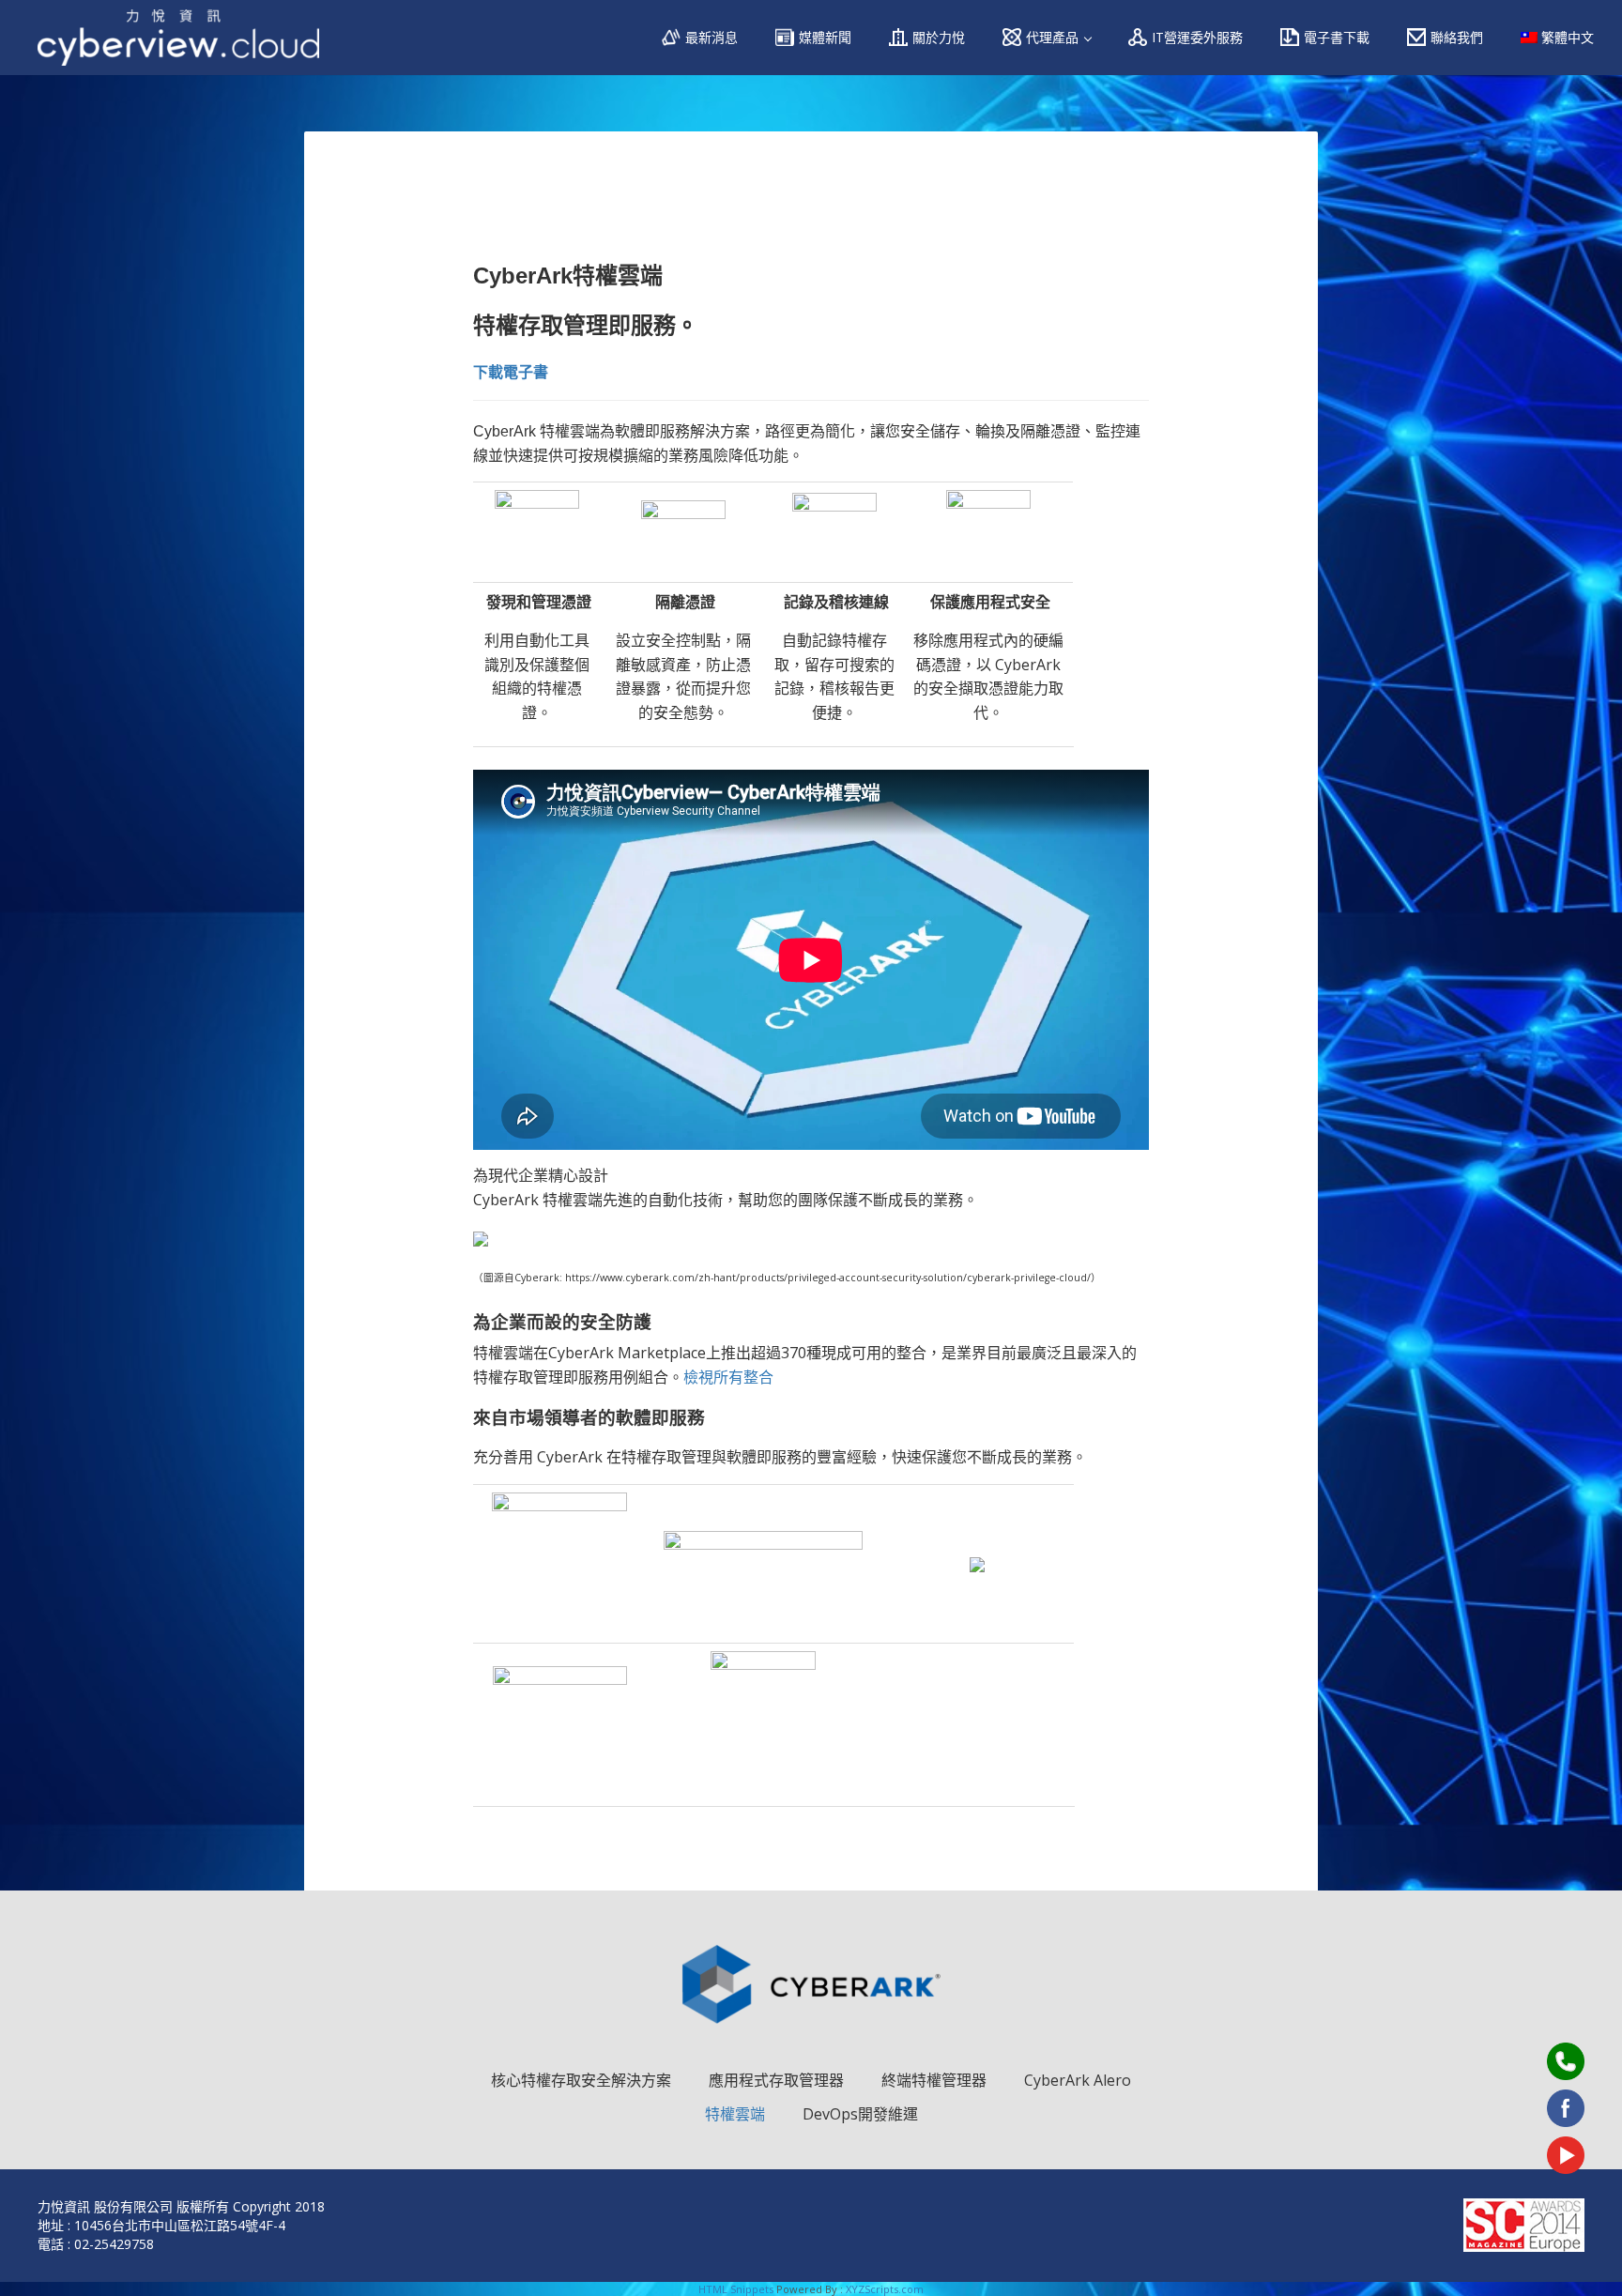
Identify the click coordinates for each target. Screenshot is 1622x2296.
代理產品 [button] (1054, 37)
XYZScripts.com (885, 2289)
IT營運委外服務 (1197, 37)
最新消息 (712, 37)
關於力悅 (939, 37)
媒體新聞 (825, 37)
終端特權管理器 (934, 2081)
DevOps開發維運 (860, 2114)
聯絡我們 (1457, 37)
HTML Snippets (736, 2289)
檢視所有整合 (728, 1377)
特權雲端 (735, 2114)
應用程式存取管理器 (776, 2081)
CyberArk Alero (1078, 2080)
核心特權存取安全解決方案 (581, 2081)
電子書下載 (1337, 37)
